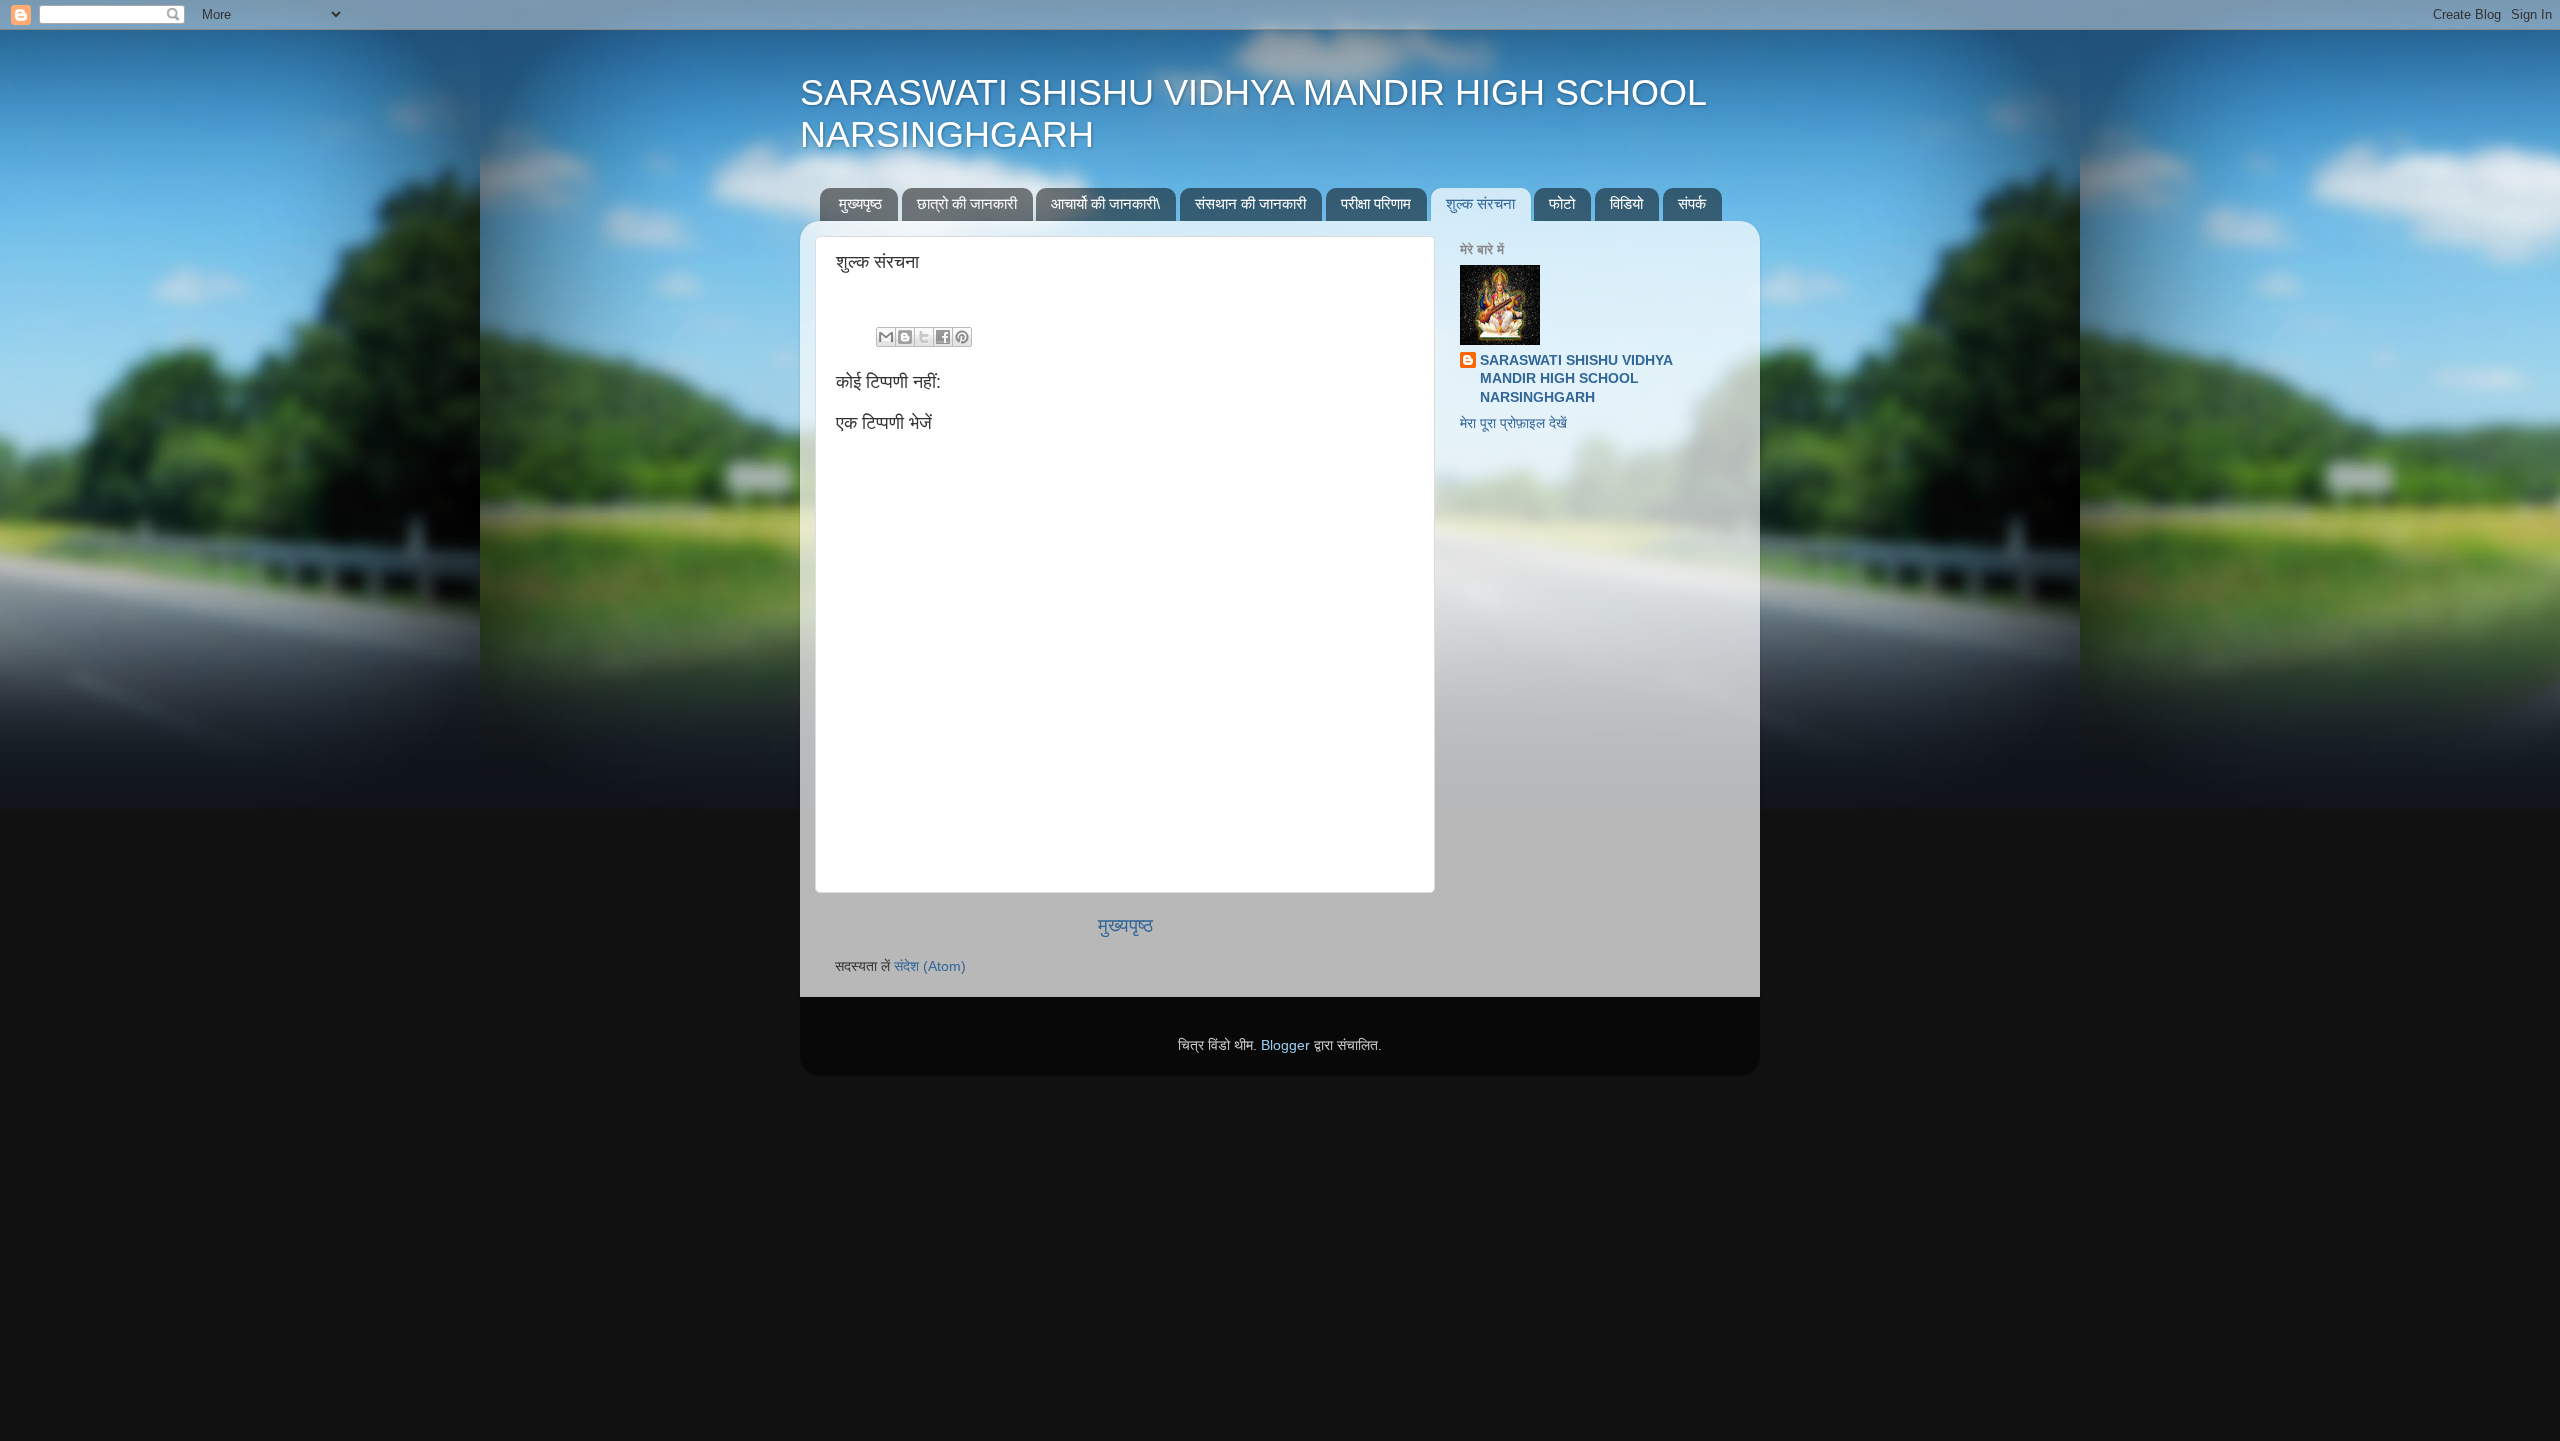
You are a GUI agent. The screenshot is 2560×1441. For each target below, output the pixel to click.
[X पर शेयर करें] (924, 337)
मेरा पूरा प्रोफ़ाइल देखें (1513, 423)
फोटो (1562, 203)
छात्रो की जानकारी (967, 203)
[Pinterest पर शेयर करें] (962, 337)
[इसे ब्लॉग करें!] (905, 337)
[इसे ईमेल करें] (886, 337)
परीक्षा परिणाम (1376, 203)
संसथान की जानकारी (1250, 203)
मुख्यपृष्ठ (860, 203)
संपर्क (1692, 203)
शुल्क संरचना (1480, 203)
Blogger (1285, 1045)
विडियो (1626, 203)
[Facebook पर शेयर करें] (943, 337)
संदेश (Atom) (930, 966)
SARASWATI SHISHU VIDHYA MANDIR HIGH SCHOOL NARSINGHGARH (1576, 379)
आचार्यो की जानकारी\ (1105, 203)
